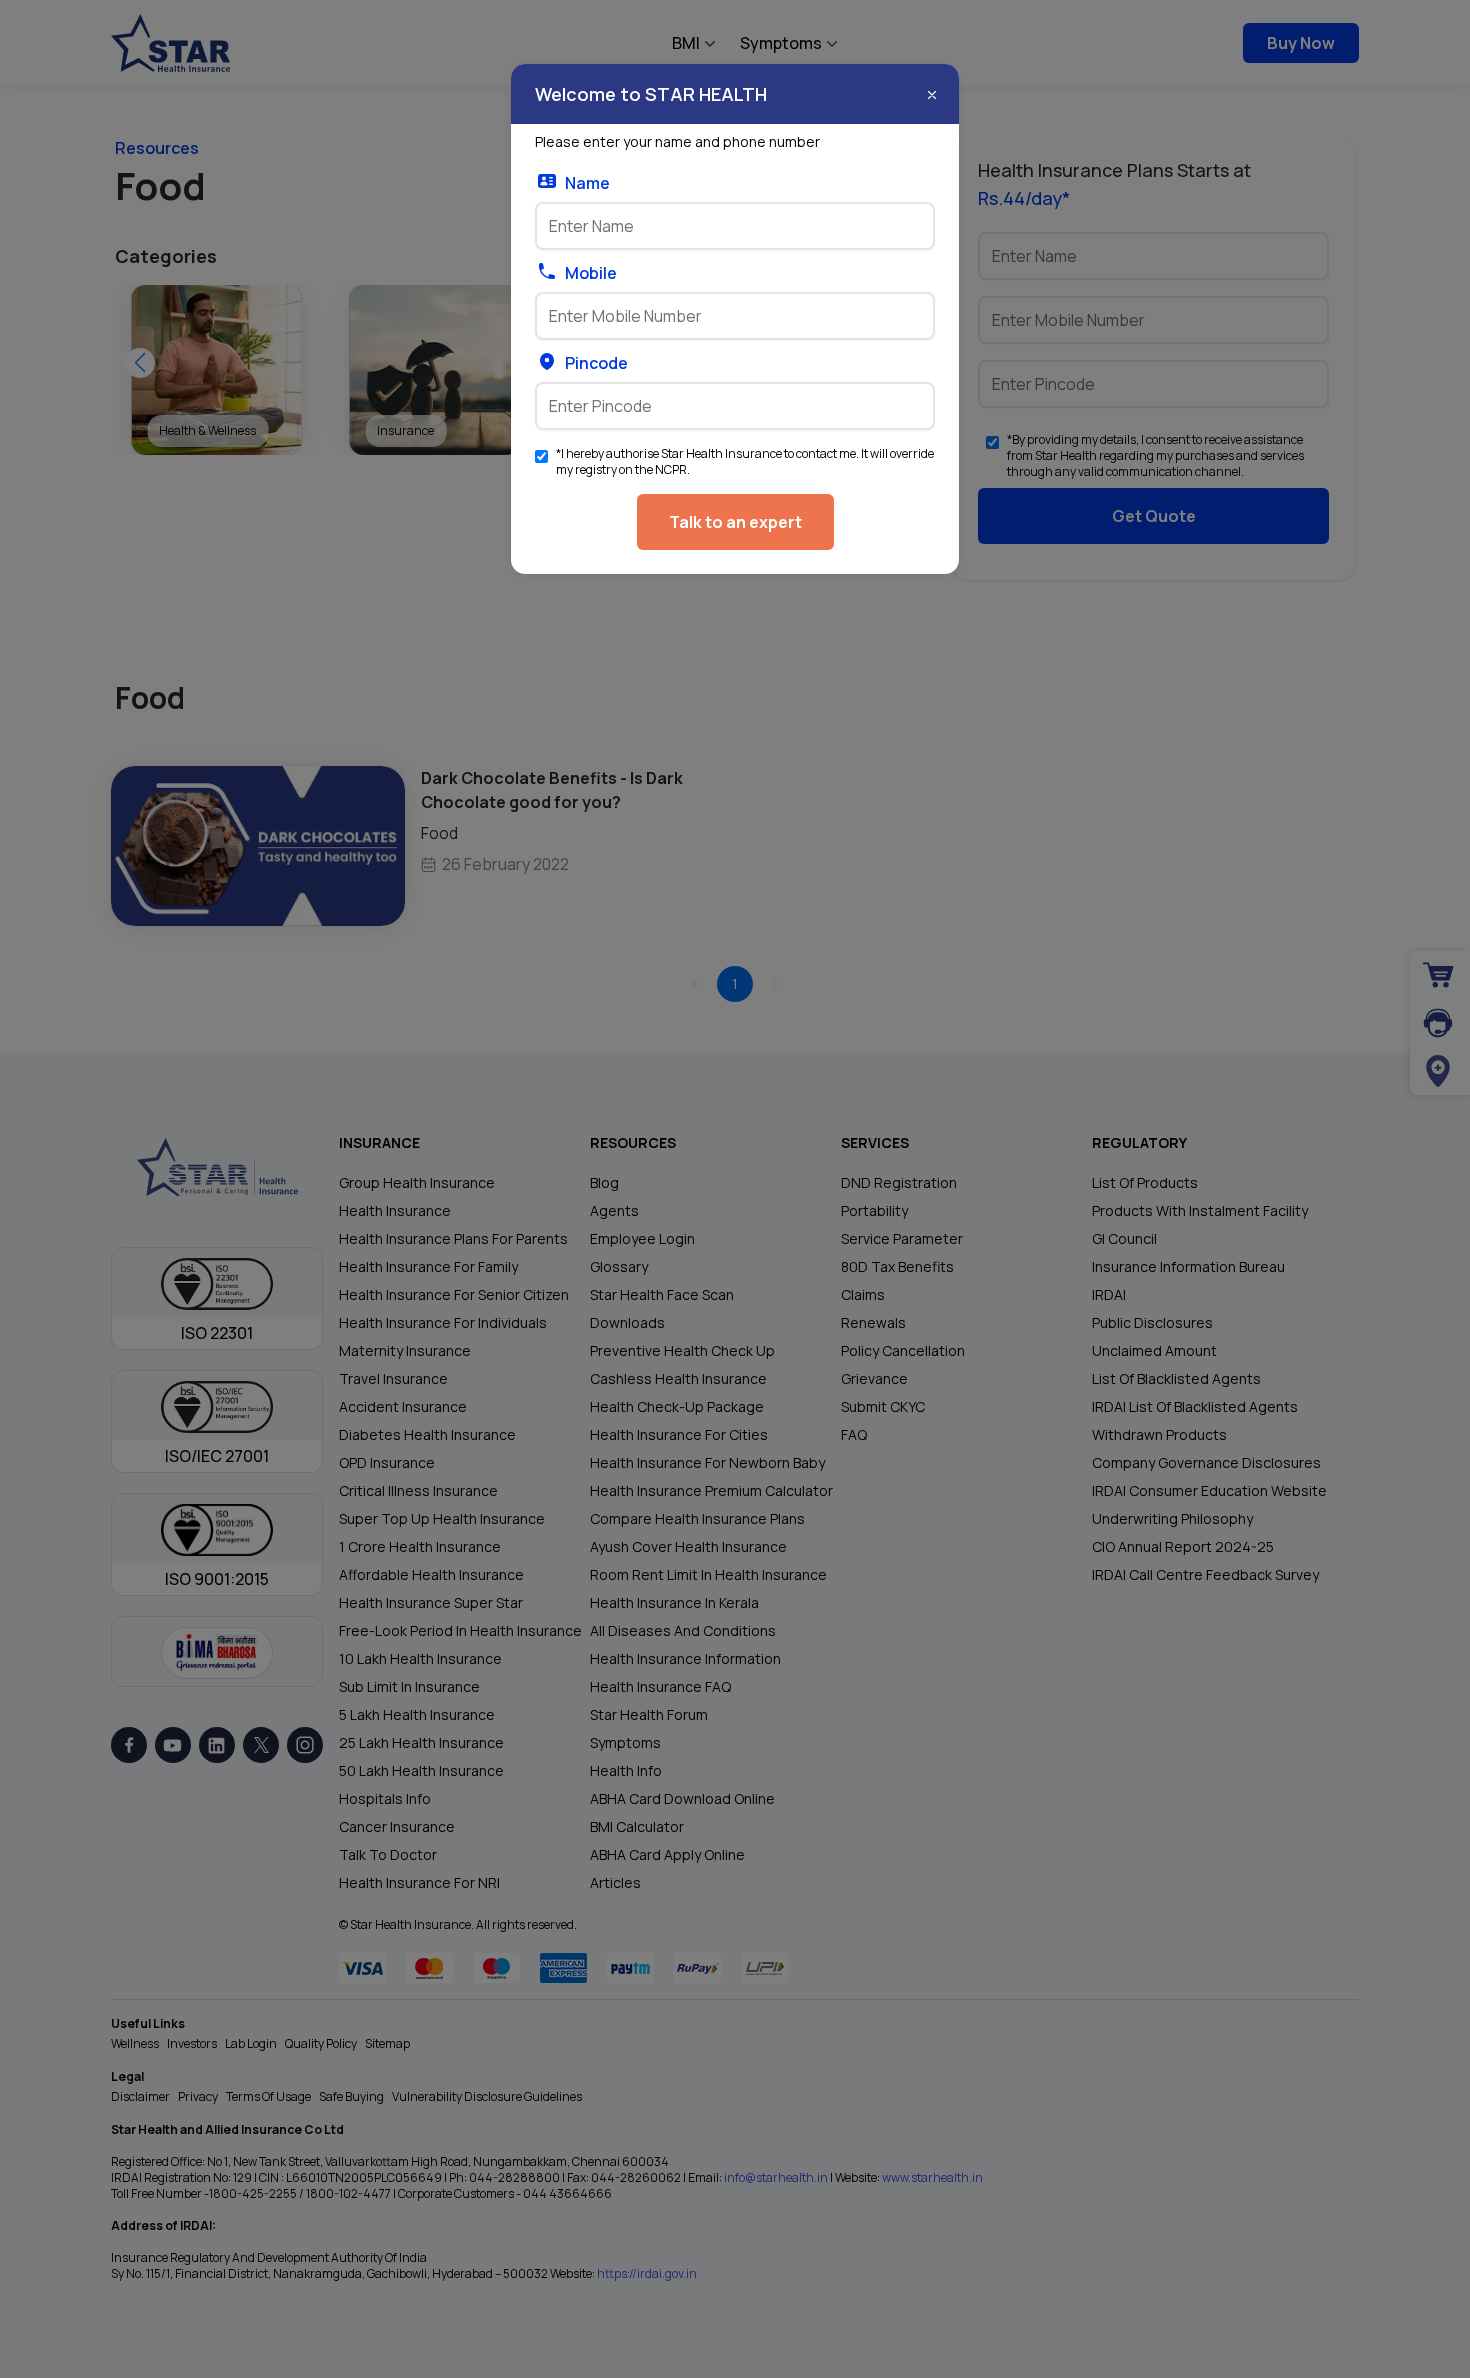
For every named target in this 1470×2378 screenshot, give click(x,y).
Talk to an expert (735, 522)
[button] (932, 95)
